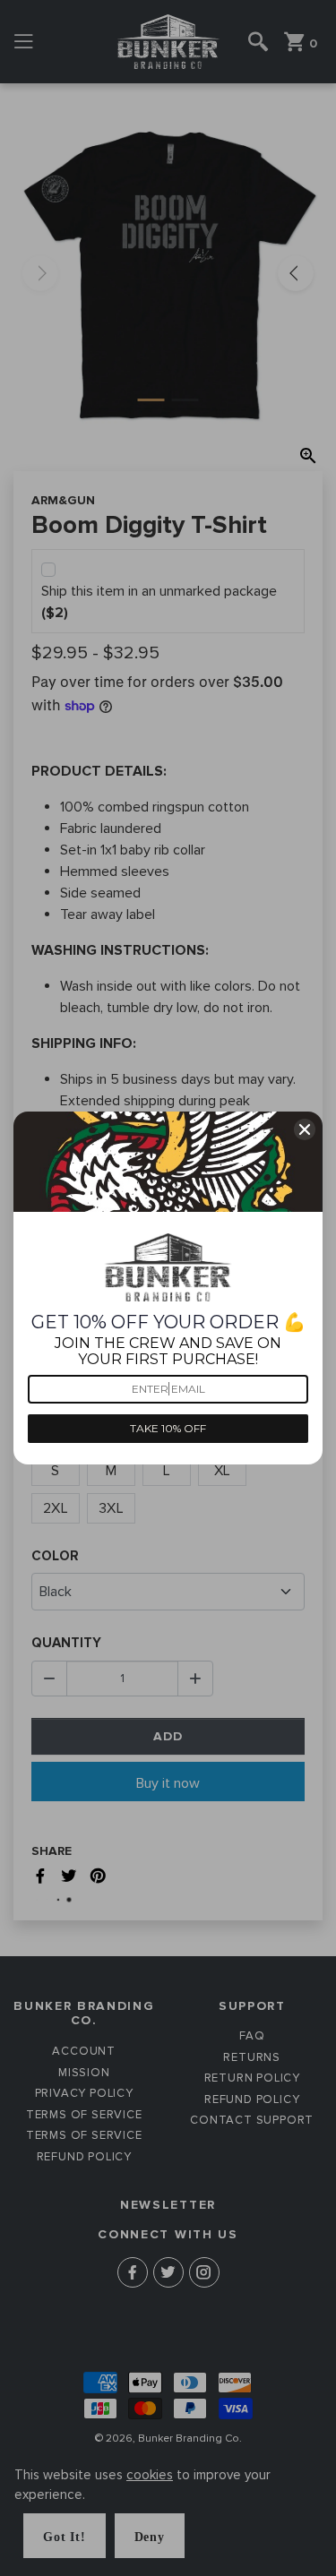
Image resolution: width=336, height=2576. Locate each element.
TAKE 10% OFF (168, 1428)
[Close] (305, 1129)
